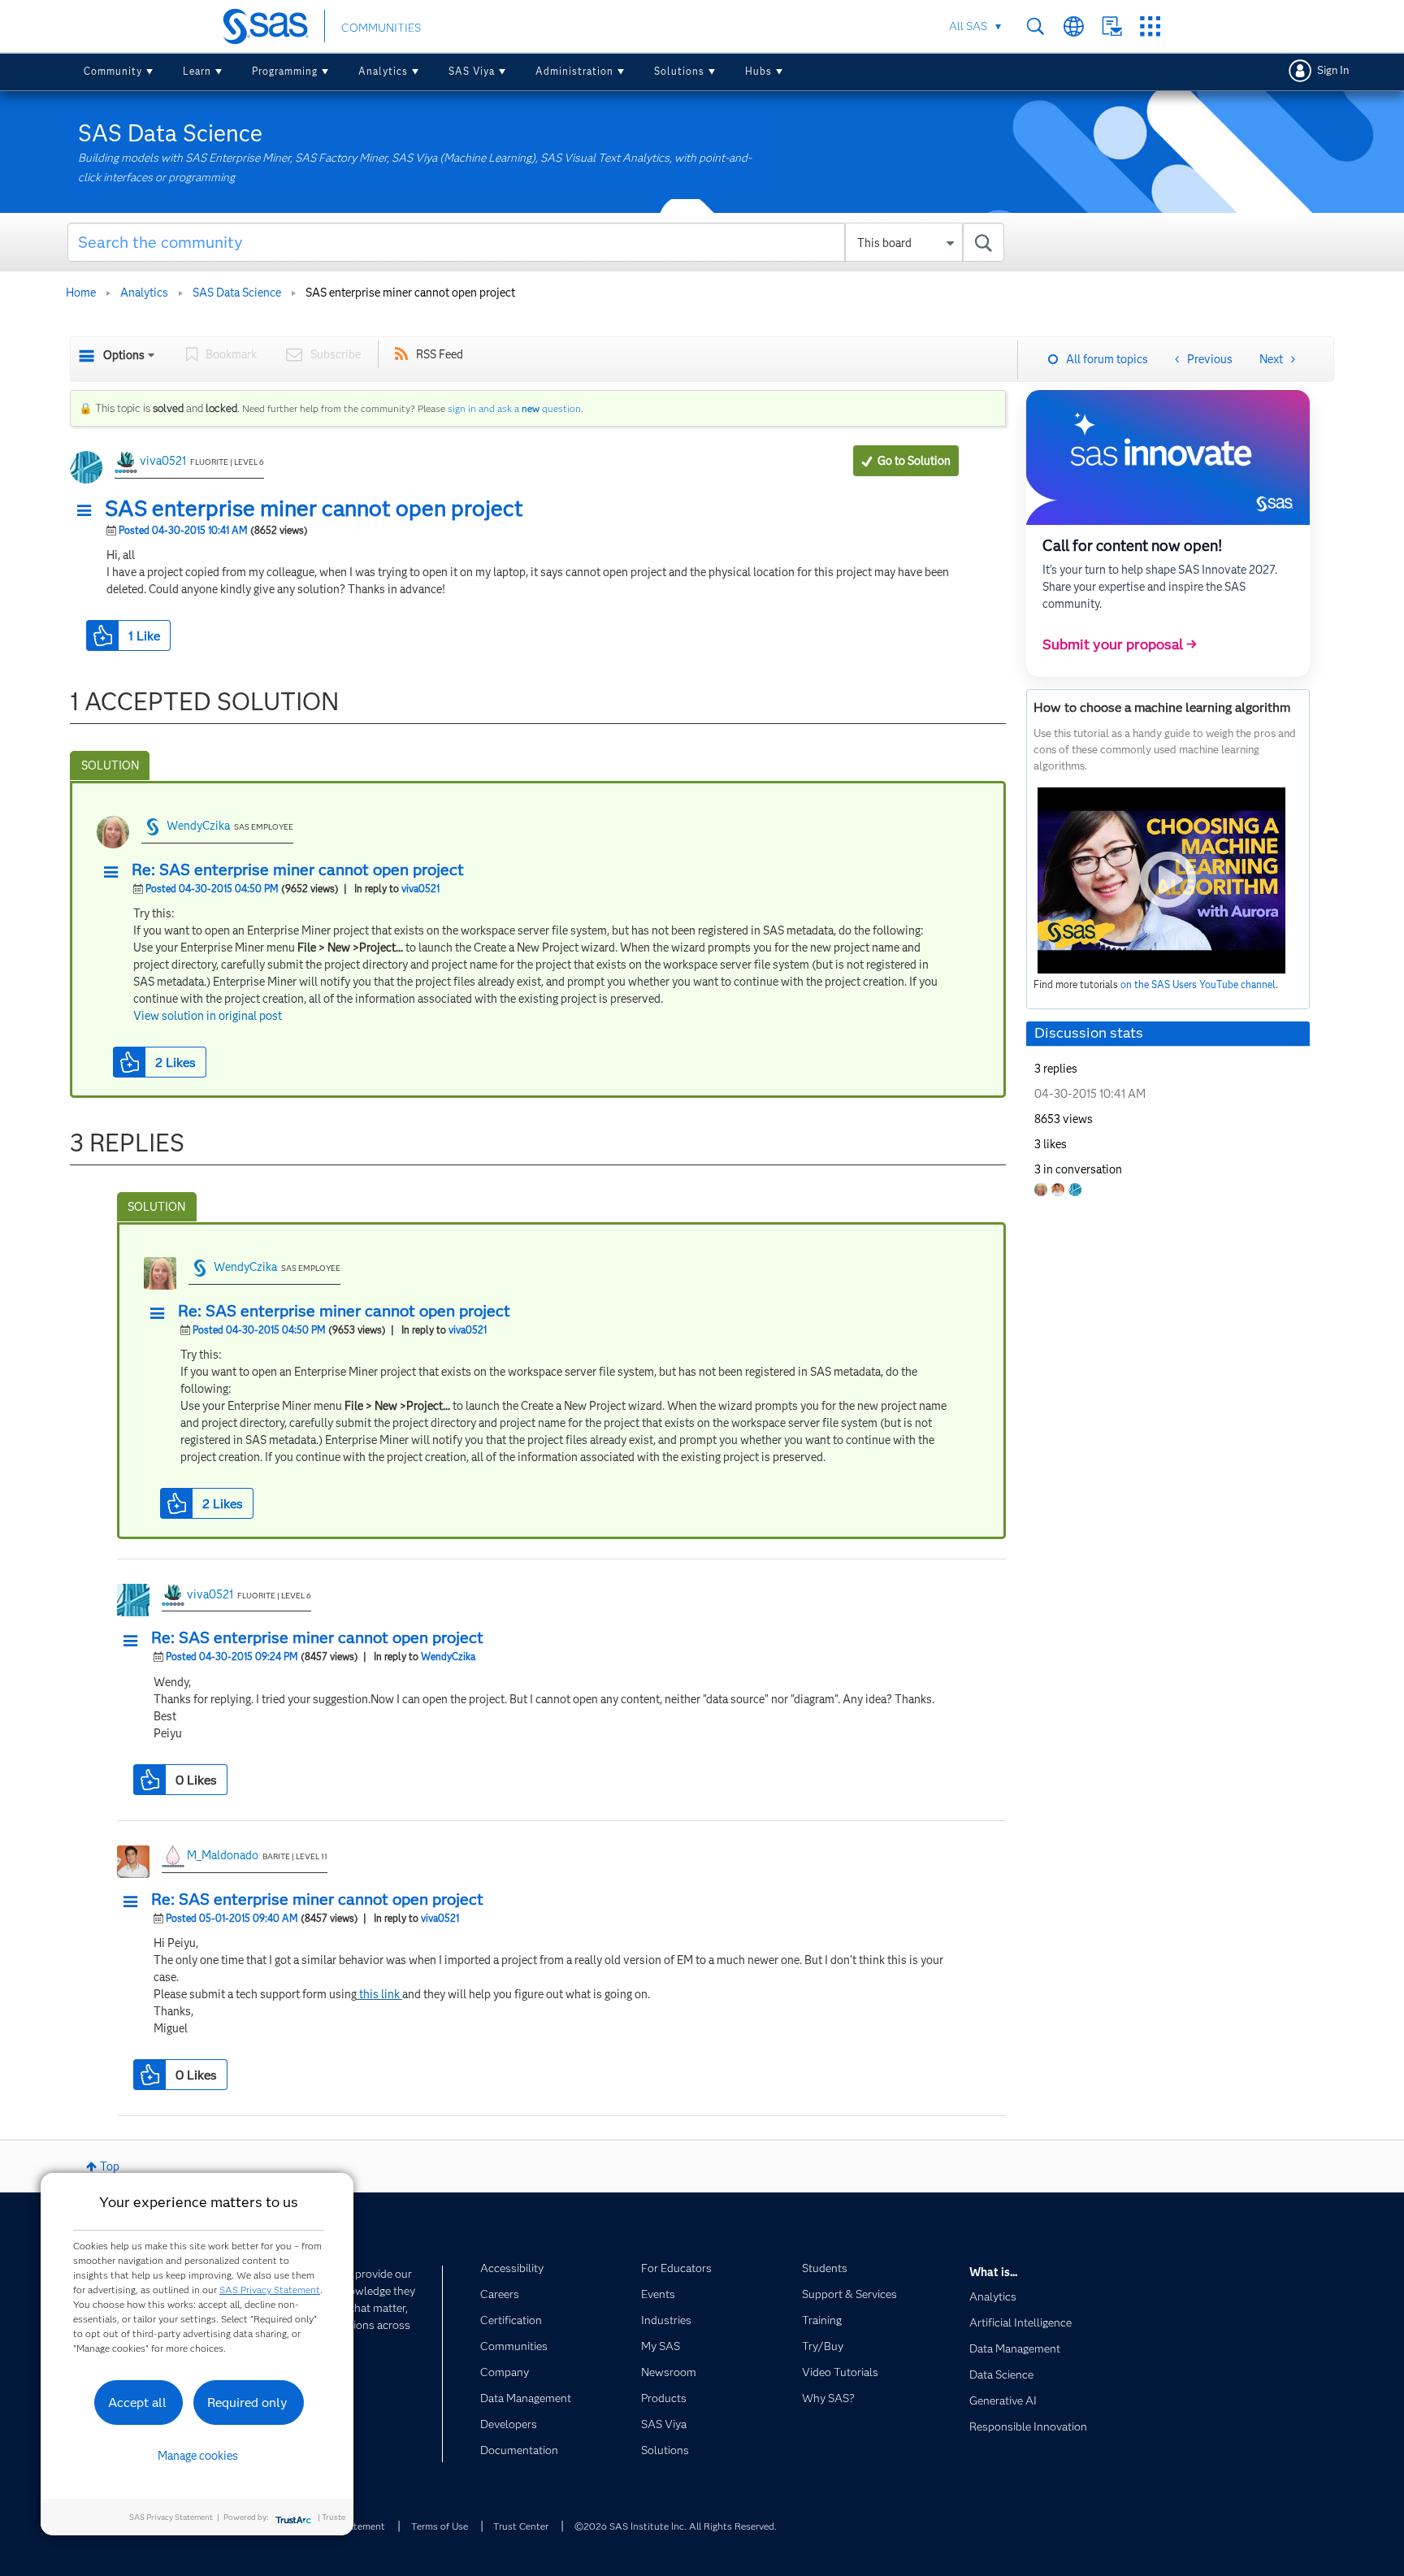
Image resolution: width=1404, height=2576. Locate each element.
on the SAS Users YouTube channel (1198, 984)
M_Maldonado (223, 1855)
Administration (574, 71)
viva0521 (163, 461)
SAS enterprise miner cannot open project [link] (410, 293)
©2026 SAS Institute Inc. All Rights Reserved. (676, 2526)
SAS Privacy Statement (270, 2290)
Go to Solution (914, 461)
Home (81, 293)
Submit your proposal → (1120, 644)
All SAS (968, 26)
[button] (89, 511)
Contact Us (1112, 26)
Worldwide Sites (1074, 26)
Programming (285, 71)
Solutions (679, 71)
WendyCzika (198, 826)
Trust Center (521, 2526)
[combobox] (536, 242)
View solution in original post (208, 1016)
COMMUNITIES (381, 28)
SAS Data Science (237, 293)
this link (379, 1994)
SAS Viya (472, 71)
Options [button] (124, 355)
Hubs (758, 71)
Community (113, 71)
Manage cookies (198, 2456)
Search (1036, 26)
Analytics (383, 71)
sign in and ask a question (514, 408)
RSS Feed (440, 354)
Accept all (137, 2403)
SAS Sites (1150, 26)
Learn (197, 71)
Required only (247, 2403)
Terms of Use (440, 2526)
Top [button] (110, 2166)
